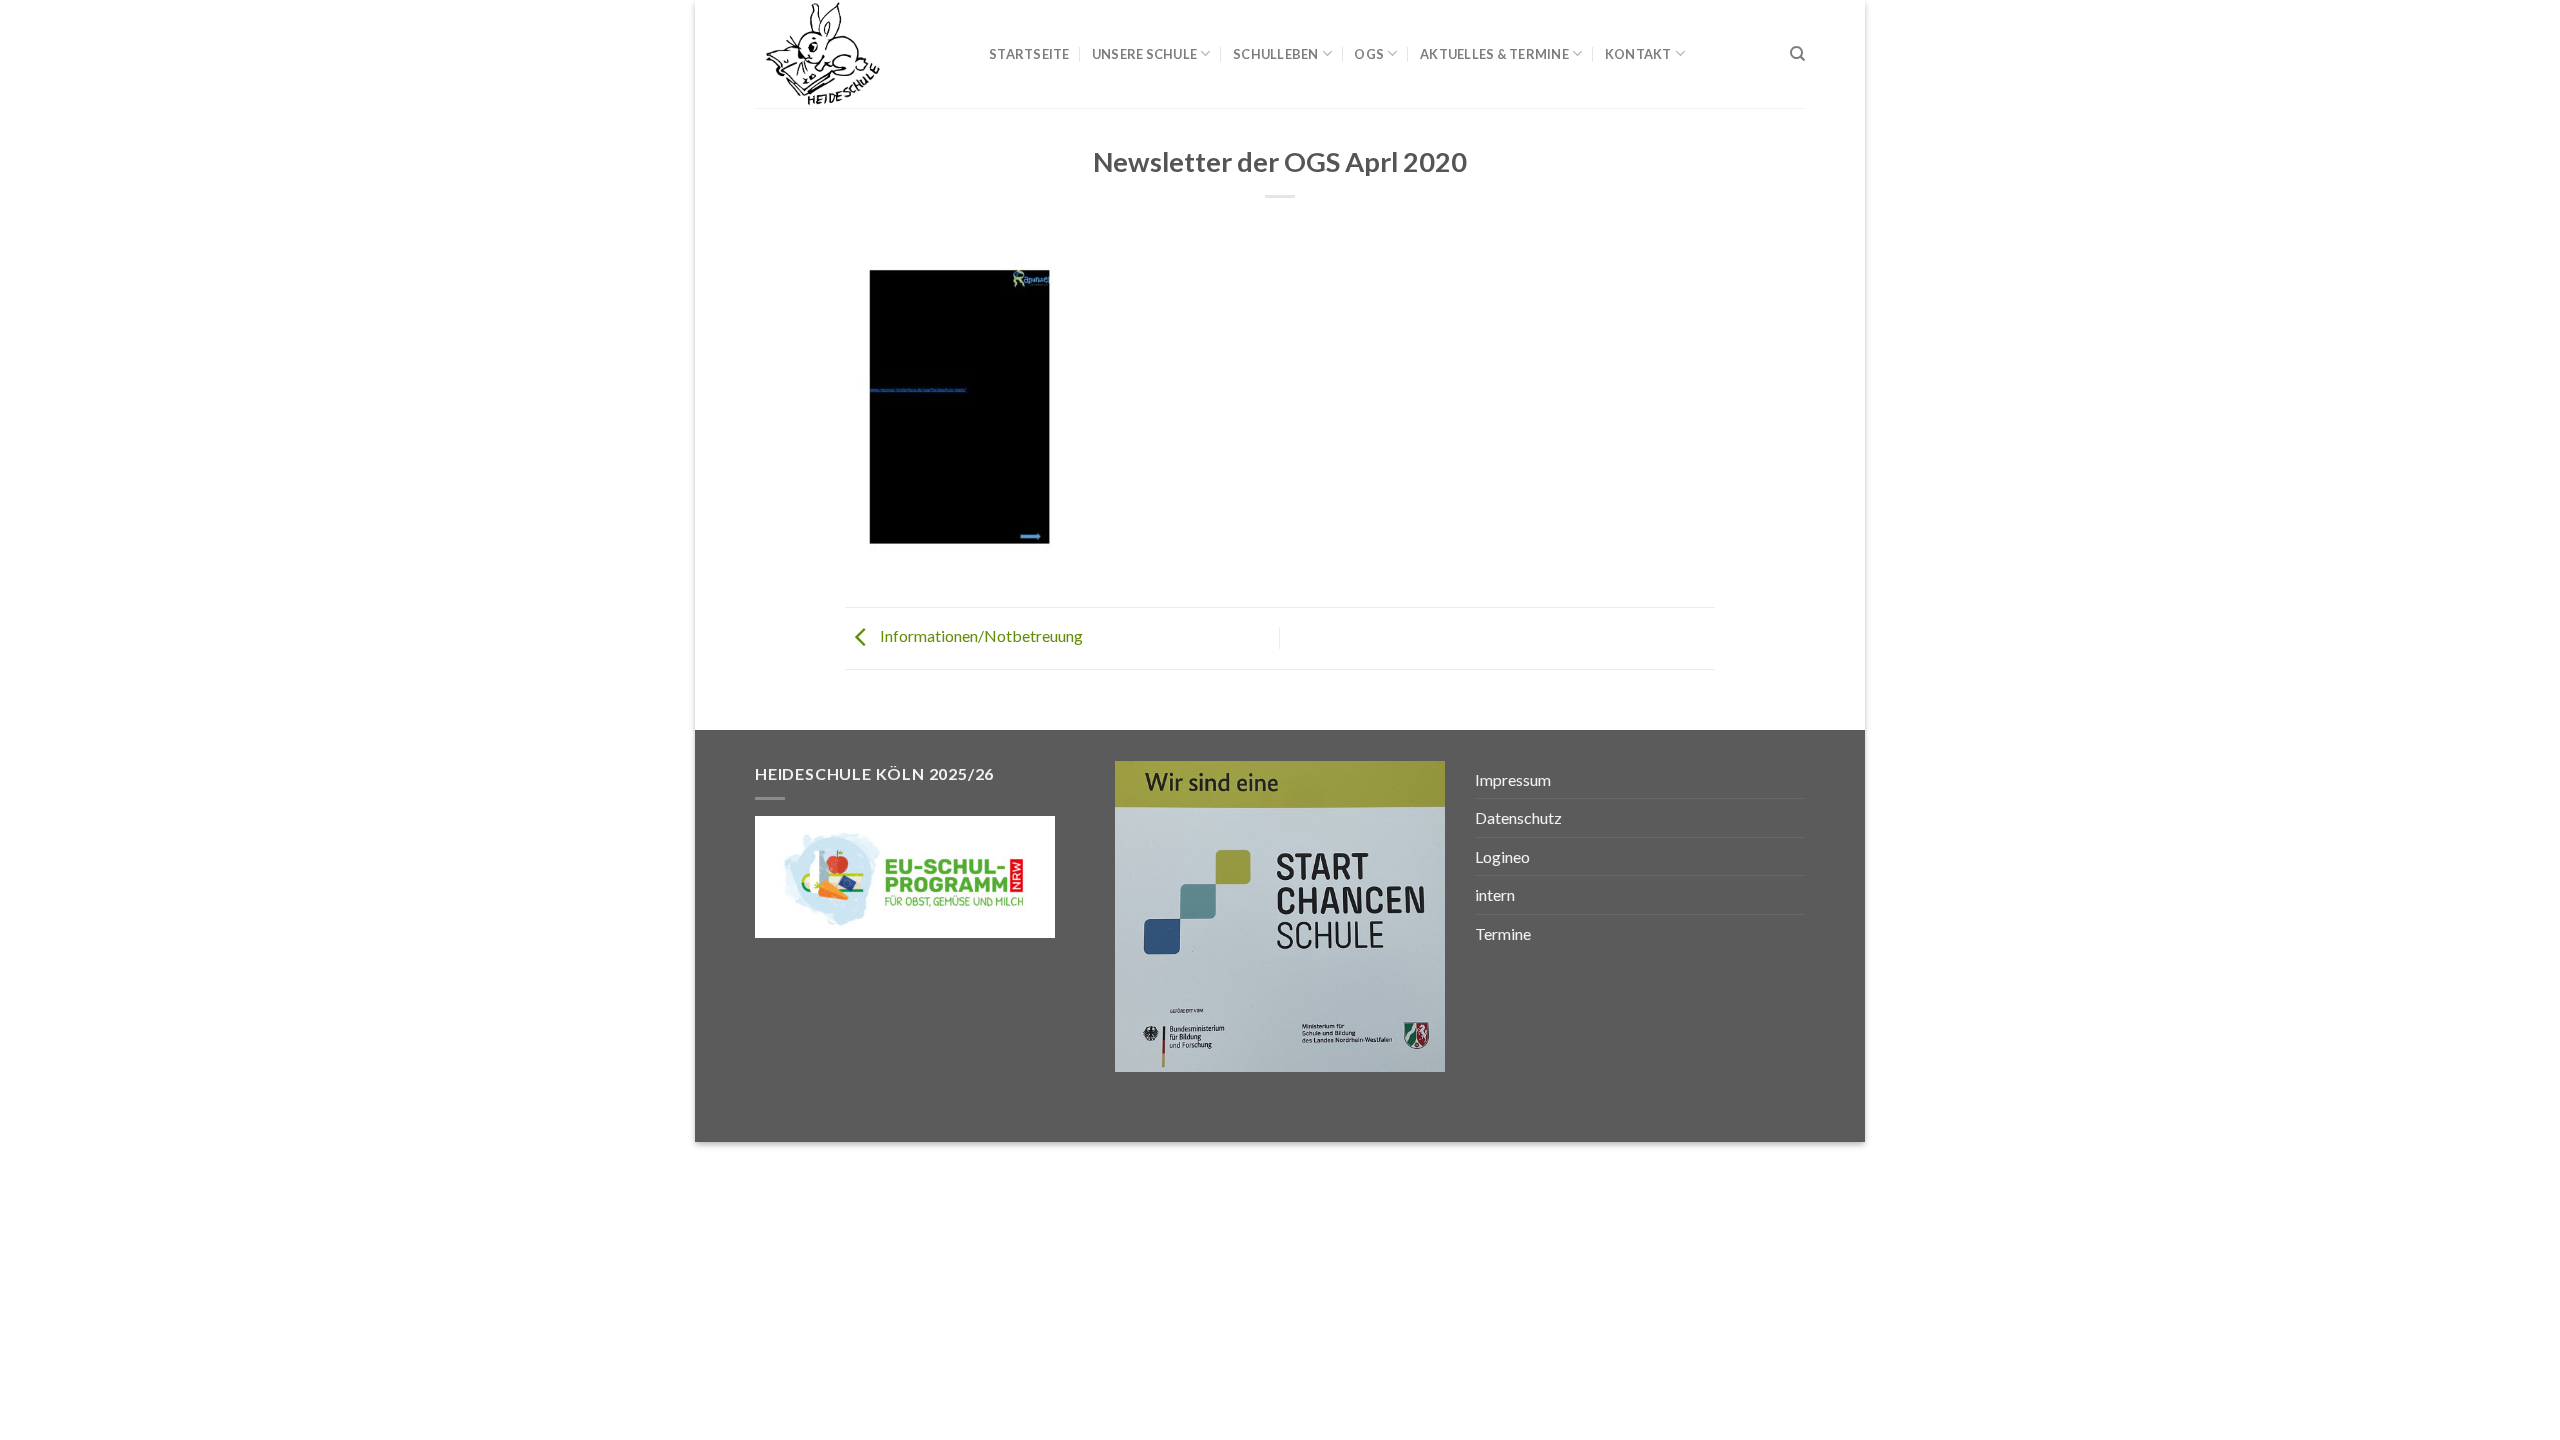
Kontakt (1638, 54)
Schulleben (1276, 54)
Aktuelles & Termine (1494, 54)
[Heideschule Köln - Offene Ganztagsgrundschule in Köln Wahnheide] (857, 54)
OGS (1369, 54)
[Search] (1797, 54)
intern (1495, 894)
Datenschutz (1518, 817)
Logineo (1502, 856)
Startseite (1029, 54)
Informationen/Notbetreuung (980, 635)
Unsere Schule (1144, 54)
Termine (1503, 933)
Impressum (1513, 779)
